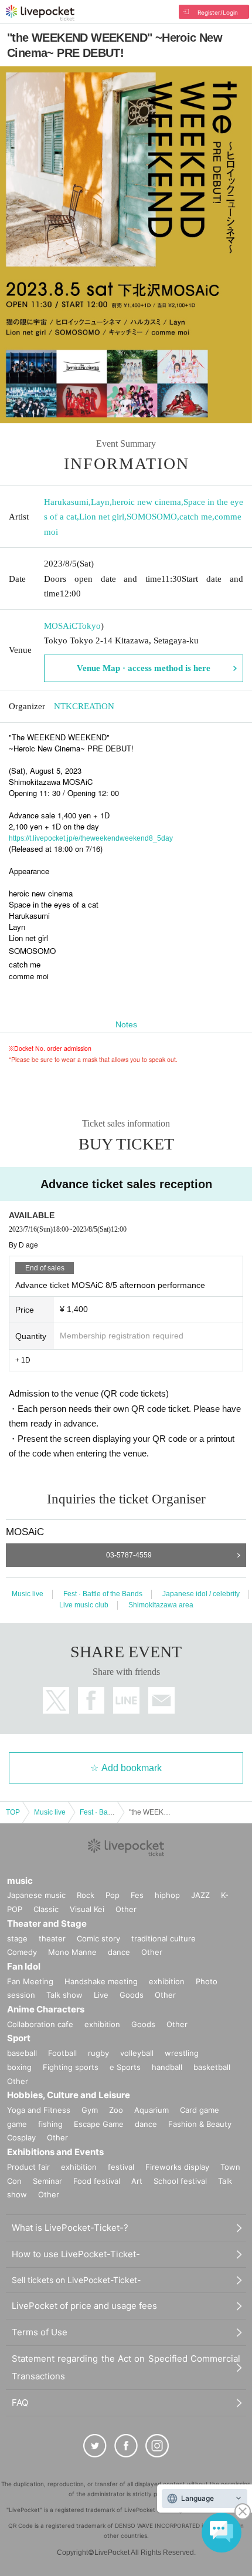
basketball (212, 2067)
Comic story (98, 1938)
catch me (196, 517)
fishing (50, 2124)
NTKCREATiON (84, 706)
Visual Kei (87, 1909)
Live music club (84, 1605)
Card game (200, 2110)
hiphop (167, 1895)
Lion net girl (102, 517)
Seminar (47, 2181)
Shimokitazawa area (161, 1605)
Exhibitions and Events (55, 2152)
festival (121, 2167)
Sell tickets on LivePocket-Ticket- (76, 2280)
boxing (19, 2067)
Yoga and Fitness (39, 2110)
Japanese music (36, 1895)
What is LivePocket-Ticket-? (70, 2228)
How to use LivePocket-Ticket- (76, 2254)
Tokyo (89, 626)
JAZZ (200, 1895)
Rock (86, 1895)
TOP (13, 1812)
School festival (180, 2181)
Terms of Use (40, 2332)
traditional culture (164, 1938)
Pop (113, 1895)
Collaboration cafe (40, 2024)
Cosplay (21, 2137)
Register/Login (218, 12)
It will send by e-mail (161, 1700)
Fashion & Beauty (200, 2124)
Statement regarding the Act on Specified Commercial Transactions (126, 2367)
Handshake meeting (101, 1981)
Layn (100, 502)
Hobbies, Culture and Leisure (69, 2095)
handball (167, 2067)
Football (62, 2053)
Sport (19, 2038)
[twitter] (95, 2446)
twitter (56, 1700)
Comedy (22, 1952)
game (17, 2124)
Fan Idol (24, 1966)
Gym (90, 2110)
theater (52, 1938)
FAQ (20, 2403)
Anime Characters (46, 2009)
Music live (28, 1594)
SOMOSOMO (152, 517)
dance (119, 1952)
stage (17, 1938)
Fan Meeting (30, 1981)
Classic (46, 1909)
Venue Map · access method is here (144, 668)
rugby (98, 2053)
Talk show (64, 1995)
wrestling (182, 2053)
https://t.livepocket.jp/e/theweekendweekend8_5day (91, 838)
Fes (137, 1895)
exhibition (167, 1981)
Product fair (28, 2167)
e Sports (125, 2067)
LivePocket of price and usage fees (84, 2306)
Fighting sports (71, 2067)
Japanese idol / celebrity (201, 1594)
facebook (91, 1700)
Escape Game (99, 2124)
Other (126, 1909)
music (20, 1881)
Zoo (116, 2110)
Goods (132, 1995)
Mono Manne (72, 1952)
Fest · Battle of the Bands (103, 1594)
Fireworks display (177, 2167)
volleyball (137, 2053)
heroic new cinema (147, 502)
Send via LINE (126, 1700)
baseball (22, 2053)
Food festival (97, 2181)
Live (101, 1995)
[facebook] (126, 2446)
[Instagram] (157, 2446)
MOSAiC (61, 626)
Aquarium (151, 2110)
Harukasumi (66, 502)
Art (137, 2181)
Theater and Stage (47, 1923)
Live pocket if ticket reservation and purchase (40, 13)
